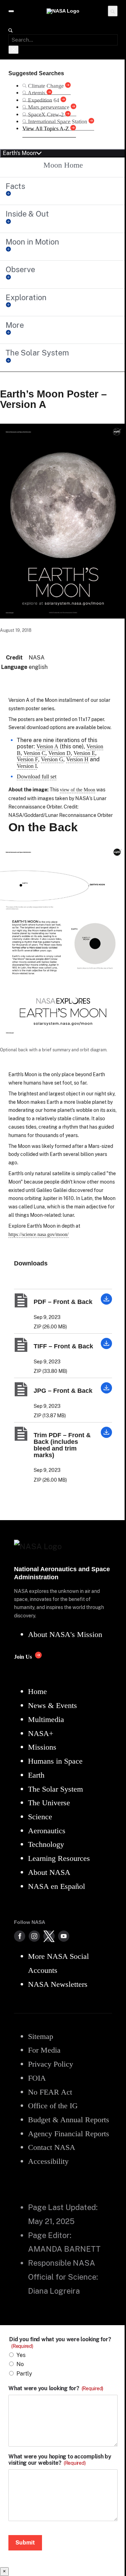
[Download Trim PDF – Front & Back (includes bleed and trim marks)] (106, 1436)
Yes (21, 2355)
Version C (34, 753)
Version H (77, 759)
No (20, 2364)
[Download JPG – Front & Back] (106, 1392)
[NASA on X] (49, 1936)
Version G (52, 759)
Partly (24, 2374)
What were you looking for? (56, 2388)
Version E (84, 753)
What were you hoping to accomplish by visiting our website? (60, 2460)
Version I (27, 766)
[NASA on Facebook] (20, 1936)
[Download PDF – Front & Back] (106, 1303)
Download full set (37, 777)
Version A (47, 746)
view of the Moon (78, 790)
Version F (27, 759)
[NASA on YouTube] (64, 1936)
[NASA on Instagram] (34, 1936)
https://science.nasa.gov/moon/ (38, 1234)
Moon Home (63, 165)
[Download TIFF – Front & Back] (106, 1347)
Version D (59, 753)
